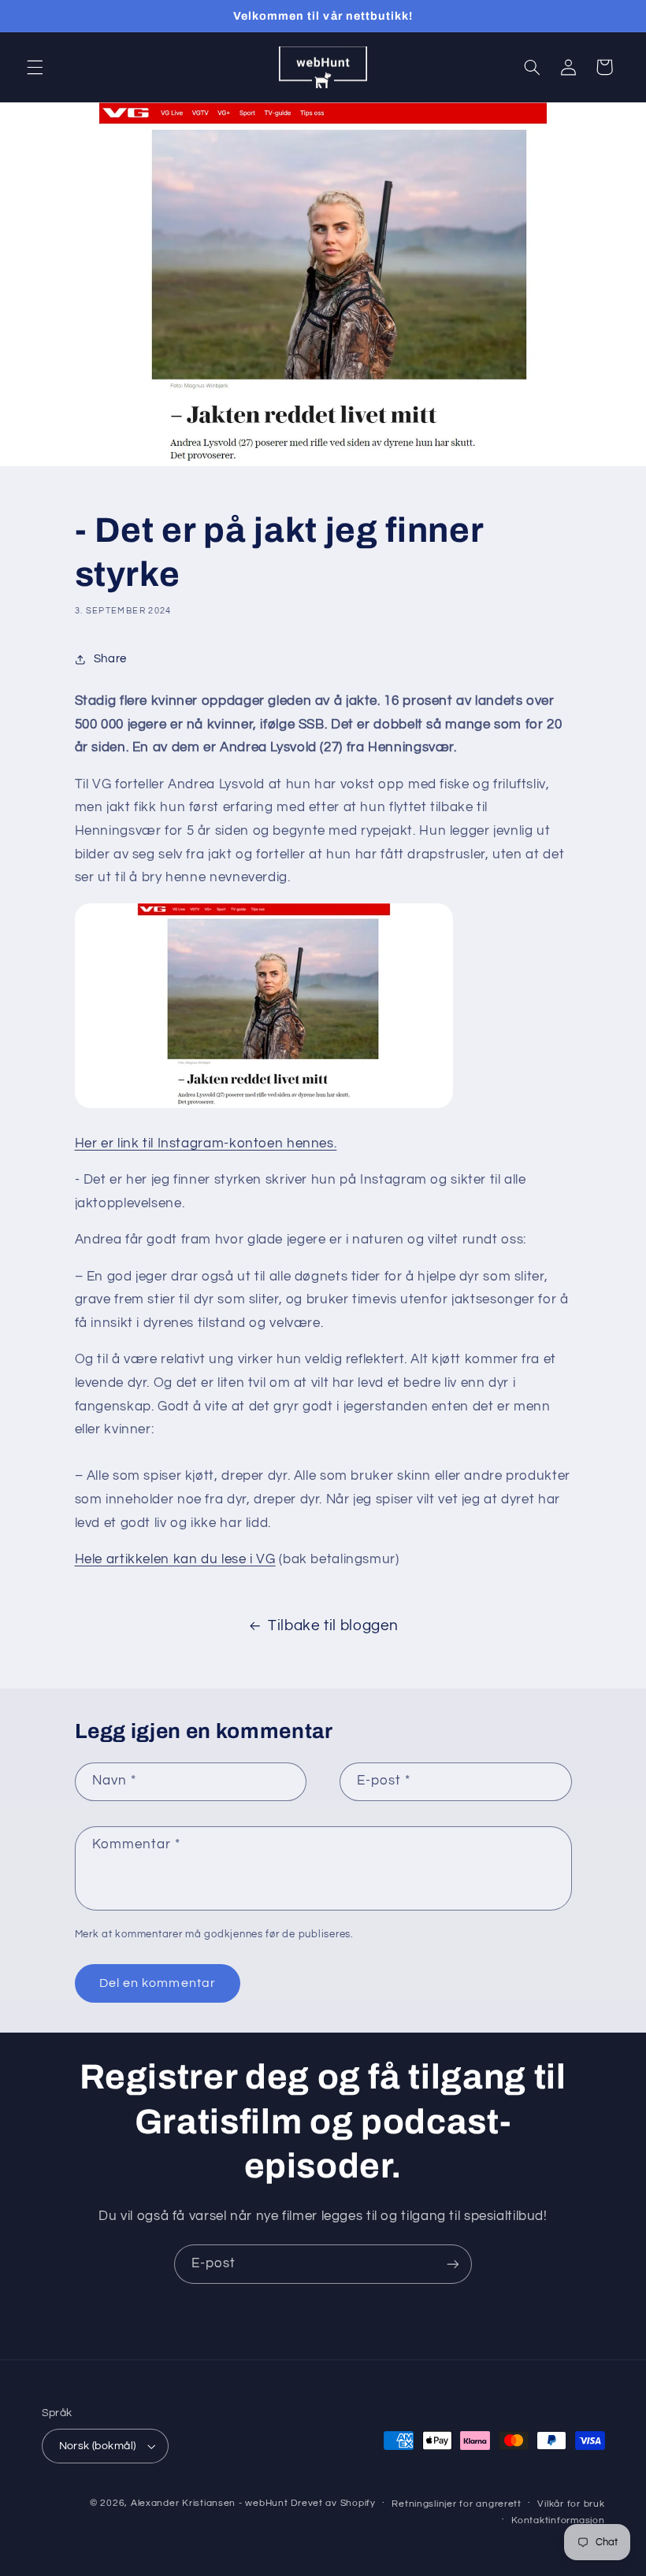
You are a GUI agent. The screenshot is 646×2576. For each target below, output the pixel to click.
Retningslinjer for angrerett (457, 2504)
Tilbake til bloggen (333, 1626)
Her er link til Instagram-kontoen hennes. (206, 1143)
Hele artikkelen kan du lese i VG (175, 1559)
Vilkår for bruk (571, 2504)
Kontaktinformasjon (558, 2520)
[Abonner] (453, 2264)
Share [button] (110, 659)
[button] (35, 67)
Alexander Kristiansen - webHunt (210, 2503)
